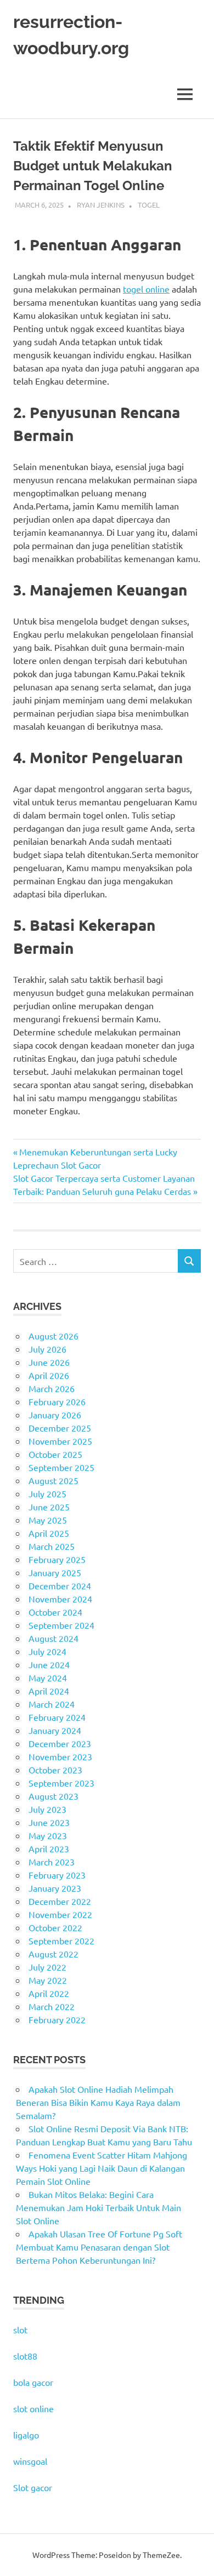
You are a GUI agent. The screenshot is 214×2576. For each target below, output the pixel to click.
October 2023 (55, 1770)
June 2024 (49, 1664)
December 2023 (60, 1743)
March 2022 (52, 2006)
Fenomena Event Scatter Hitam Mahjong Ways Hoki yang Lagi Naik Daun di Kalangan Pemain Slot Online (102, 2168)
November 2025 (60, 1441)
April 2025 (49, 1533)
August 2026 (54, 1336)
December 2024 (60, 1585)
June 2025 (49, 1507)
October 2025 (55, 1454)
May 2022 (48, 1980)
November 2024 (60, 1599)
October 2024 (55, 1612)
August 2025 (54, 1480)
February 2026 (57, 1401)
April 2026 (49, 1375)
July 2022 (47, 1967)
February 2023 (57, 1875)
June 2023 (49, 1822)
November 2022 (60, 1914)
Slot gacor (33, 2487)
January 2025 (55, 1572)
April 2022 (49, 1993)
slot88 (25, 2356)
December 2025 (60, 1428)
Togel (149, 205)
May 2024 (48, 1678)
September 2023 (61, 1783)
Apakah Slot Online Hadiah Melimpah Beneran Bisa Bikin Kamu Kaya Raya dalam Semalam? (98, 2102)
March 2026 (52, 1388)
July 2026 (47, 1349)
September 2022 (61, 1940)
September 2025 (61, 1467)
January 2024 (55, 1730)
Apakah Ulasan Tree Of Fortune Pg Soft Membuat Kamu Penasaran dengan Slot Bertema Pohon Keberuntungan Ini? (99, 2247)
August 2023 (54, 1796)
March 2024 (52, 1704)
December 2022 (60, 1901)
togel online (146, 289)
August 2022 (54, 1954)
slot (20, 2329)
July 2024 (47, 1651)
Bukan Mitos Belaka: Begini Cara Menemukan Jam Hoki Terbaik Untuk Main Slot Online (98, 2207)
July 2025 (47, 1493)
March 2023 (52, 1862)
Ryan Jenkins (101, 205)
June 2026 (49, 1362)
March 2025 (52, 1546)
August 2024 (54, 1638)
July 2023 (47, 1809)
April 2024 (49, 1691)
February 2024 (57, 1717)
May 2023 (48, 1835)
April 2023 (49, 1848)
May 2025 (48, 1520)
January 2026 (55, 1415)
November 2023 (60, 1756)
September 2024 (61, 1625)
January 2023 (55, 1888)
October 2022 (55, 1927)
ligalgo (26, 2435)
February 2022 (57, 2019)
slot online (33, 2408)
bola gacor (33, 2382)
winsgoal (30, 2461)
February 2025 (57, 1559)
